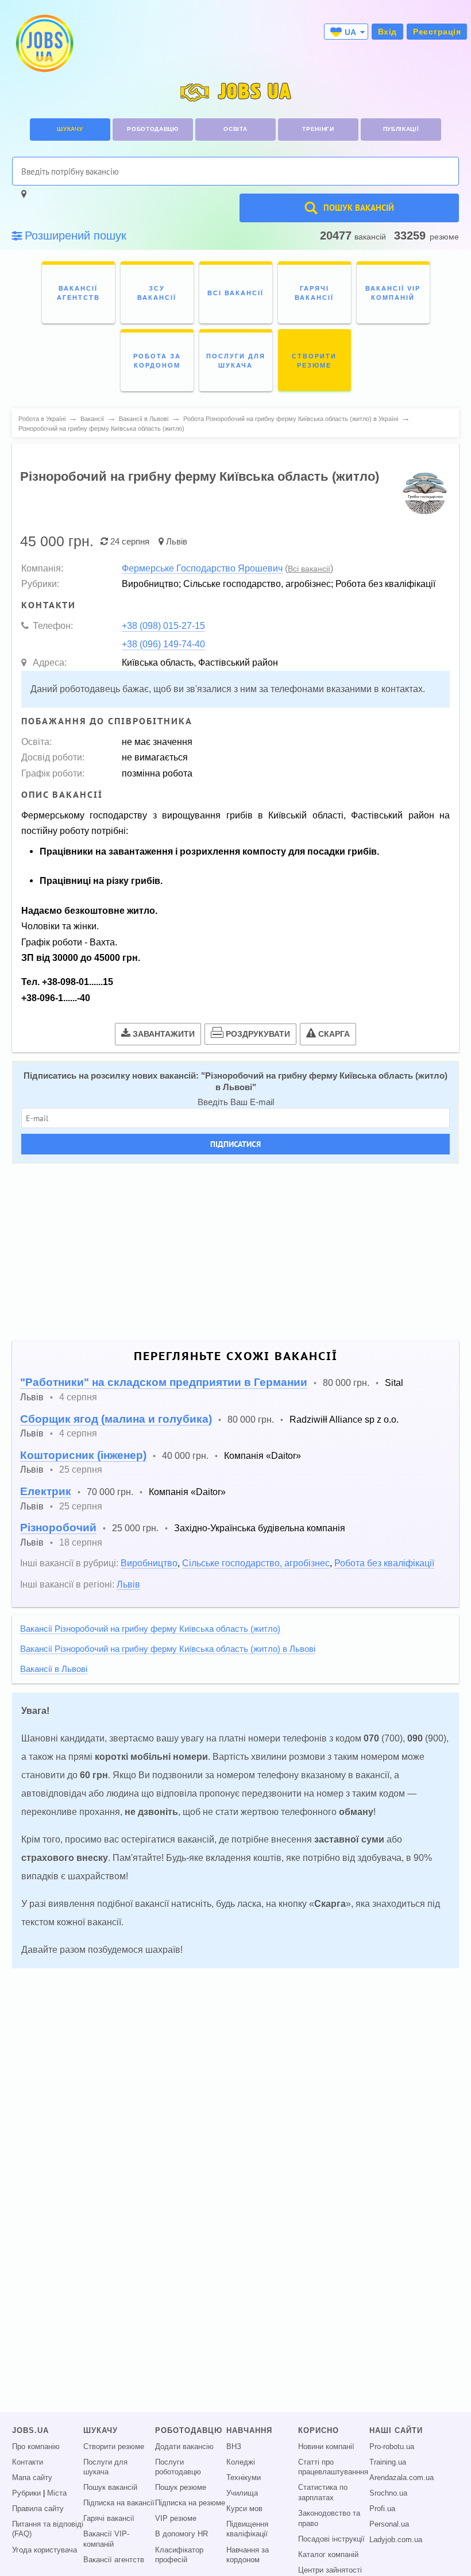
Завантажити (164, 1034)
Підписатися (235, 1144)
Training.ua (388, 2462)
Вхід (387, 32)
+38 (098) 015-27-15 (163, 625)
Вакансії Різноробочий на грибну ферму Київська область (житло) (150, 1629)
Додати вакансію (184, 2447)
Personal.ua (389, 2524)
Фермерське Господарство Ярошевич (202, 568)
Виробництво (149, 1563)
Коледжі (241, 2462)
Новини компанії (326, 2447)
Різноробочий (58, 1528)
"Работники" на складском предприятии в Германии (164, 1382)
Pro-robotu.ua (392, 2447)
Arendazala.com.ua (401, 2478)
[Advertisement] (235, 1252)
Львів (177, 541)
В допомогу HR (182, 2534)
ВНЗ (234, 2447)
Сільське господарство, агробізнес (256, 1563)
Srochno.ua (388, 2493)
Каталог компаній (328, 2555)
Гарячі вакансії (109, 2519)
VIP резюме (176, 2519)
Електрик (46, 1491)
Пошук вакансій (110, 2488)
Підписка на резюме (190, 2503)
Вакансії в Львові (54, 1669)
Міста (57, 2493)
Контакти (28, 2462)
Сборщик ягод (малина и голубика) (116, 1419)
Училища (242, 2493)
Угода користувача (45, 2550)
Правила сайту (38, 2509)
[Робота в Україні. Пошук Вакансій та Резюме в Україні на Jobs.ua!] (44, 43)
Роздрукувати (258, 1034)
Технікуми (244, 2478)
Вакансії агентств (114, 2560)
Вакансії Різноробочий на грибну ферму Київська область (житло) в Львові (168, 1649)
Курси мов (244, 2509)
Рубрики (26, 2493)
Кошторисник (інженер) (83, 1455)
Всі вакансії (309, 569)
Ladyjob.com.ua (396, 2540)
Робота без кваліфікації (384, 1563)
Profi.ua (382, 2509)
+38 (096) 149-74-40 (163, 644)
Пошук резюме (181, 2488)
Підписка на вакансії (119, 2503)
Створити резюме (114, 2447)
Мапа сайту (32, 2478)
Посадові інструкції (331, 2539)
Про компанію (36, 2447)
